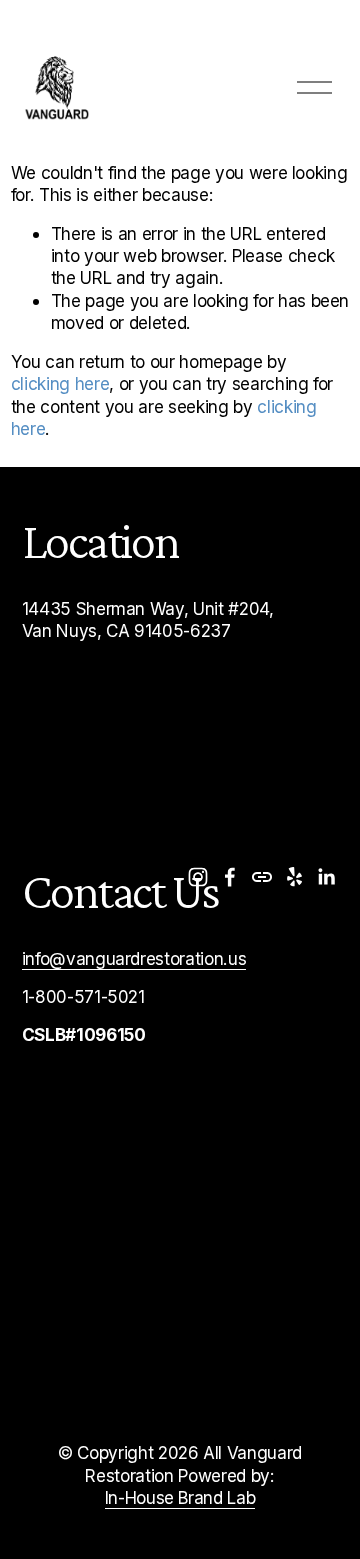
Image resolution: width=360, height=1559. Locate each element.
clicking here (60, 383)
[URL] (262, 877)
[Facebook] (230, 877)
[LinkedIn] (326, 877)
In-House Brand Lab (180, 1497)
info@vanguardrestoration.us (134, 958)
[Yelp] (294, 877)
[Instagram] (198, 877)
